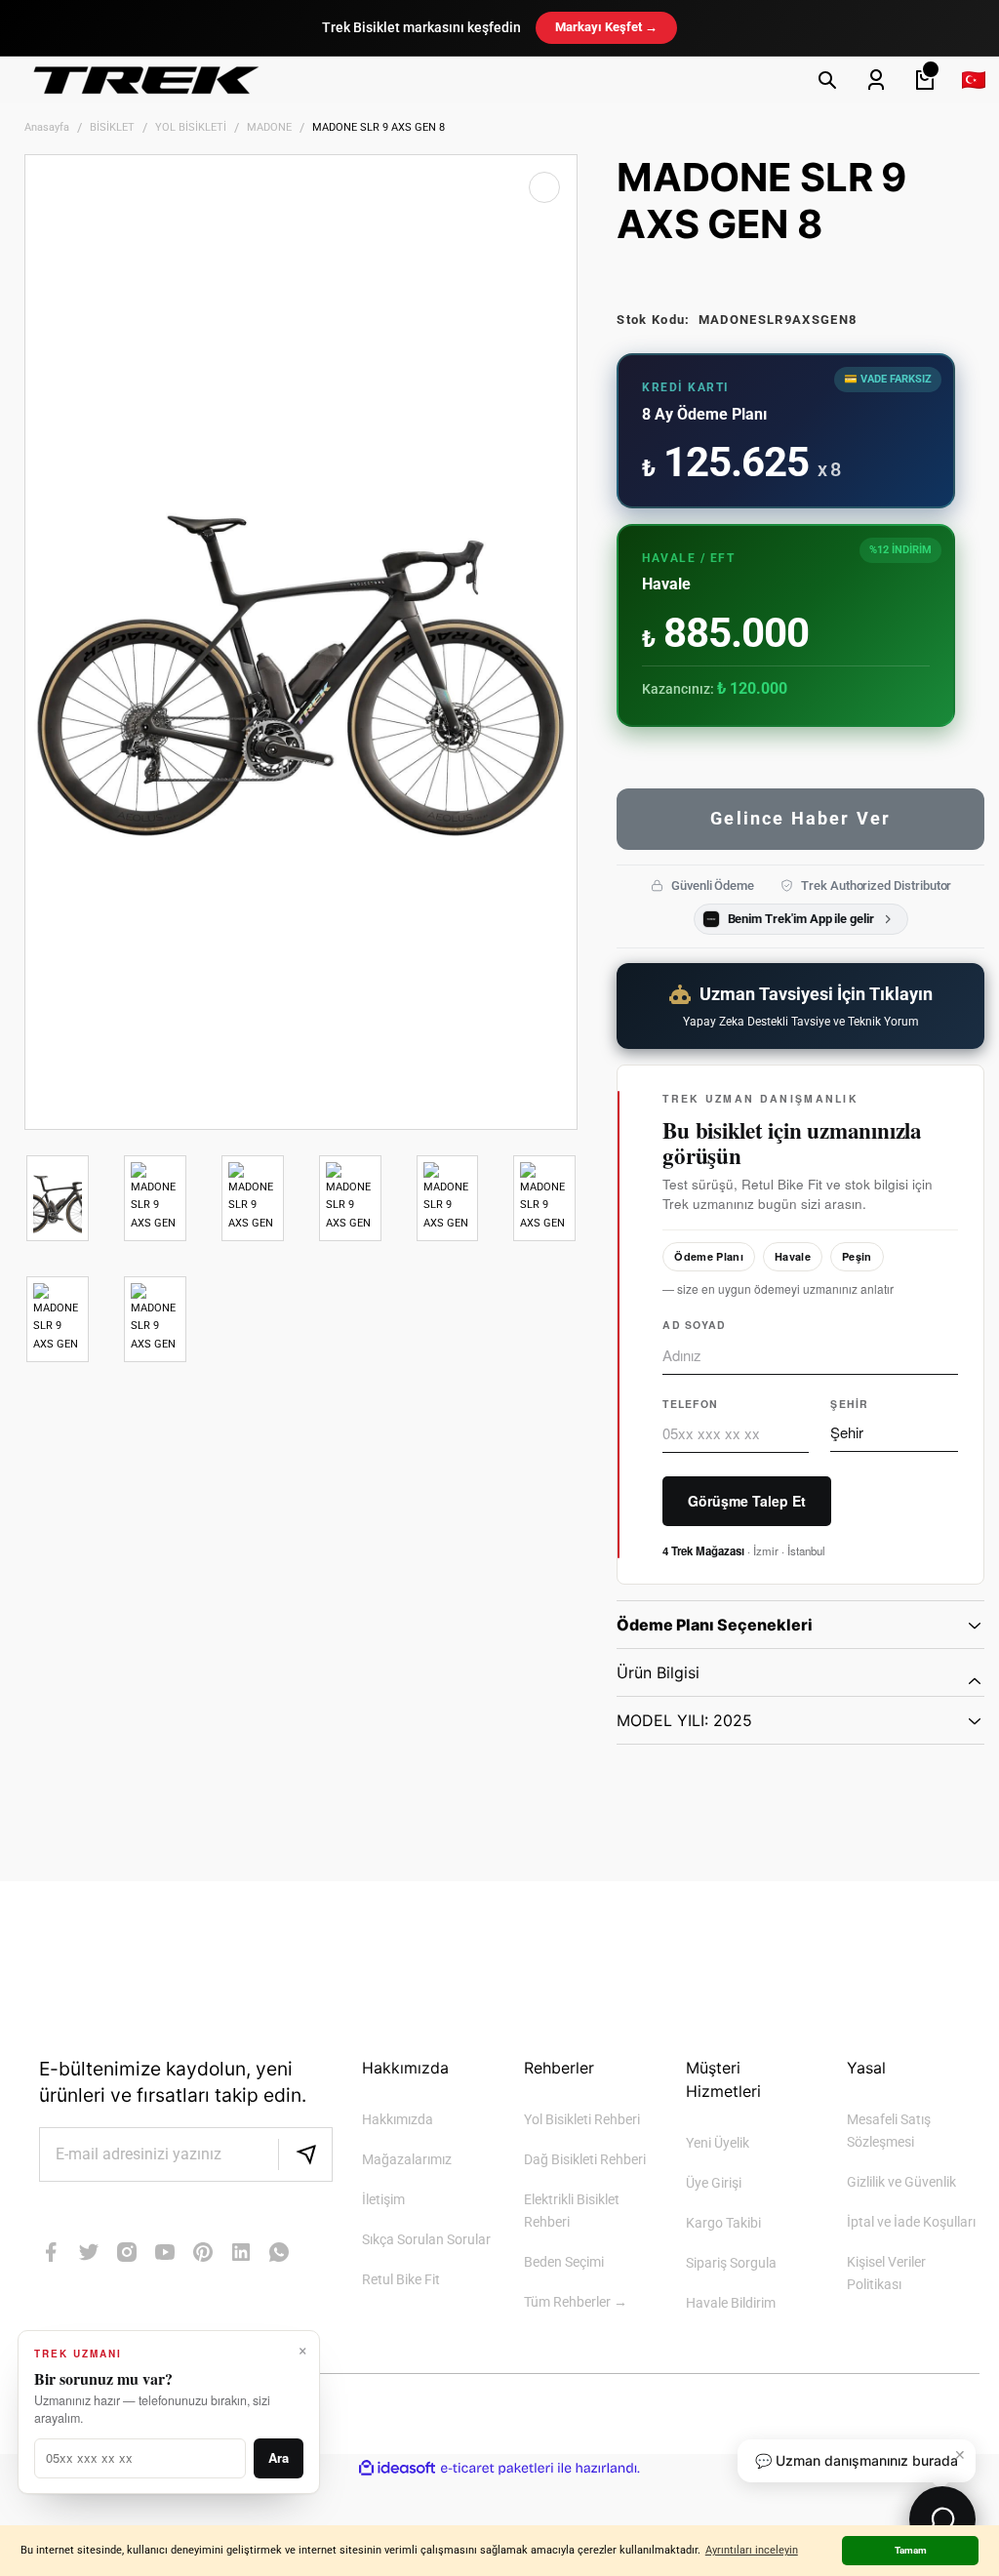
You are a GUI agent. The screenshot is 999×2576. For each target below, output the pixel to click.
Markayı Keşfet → (606, 27)
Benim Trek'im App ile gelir (801, 919)
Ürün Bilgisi (658, 1672)
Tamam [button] (911, 2550)
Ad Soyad (694, 1325)
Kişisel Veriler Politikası (886, 2274)
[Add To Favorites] (544, 187)
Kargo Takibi (723, 2223)
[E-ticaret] (497, 2469)
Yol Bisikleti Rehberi (582, 2120)
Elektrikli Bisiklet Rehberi (572, 2211)
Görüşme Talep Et (747, 1501)
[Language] (974, 80)
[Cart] (925, 80)
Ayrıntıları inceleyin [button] (752, 2550)
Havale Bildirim (731, 2303)
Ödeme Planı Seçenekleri (715, 1625)
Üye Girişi (714, 2183)
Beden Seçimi (564, 2262)
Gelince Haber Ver (800, 818)
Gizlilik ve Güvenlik (901, 2182)
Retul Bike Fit (401, 2280)
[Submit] (305, 2154)
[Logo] (146, 80)
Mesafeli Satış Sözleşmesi (889, 2131)
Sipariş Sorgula (731, 2263)
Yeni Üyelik (718, 2143)
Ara (279, 2457)
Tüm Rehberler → (576, 2302)
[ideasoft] (397, 2468)
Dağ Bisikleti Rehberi (585, 2160)
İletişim (383, 2200)
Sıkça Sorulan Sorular (426, 2240)
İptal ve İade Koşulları (911, 2222)
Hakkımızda (398, 2120)
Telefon (690, 1404)
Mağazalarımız (407, 2160)
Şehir (849, 1404)
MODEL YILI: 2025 (684, 1720)
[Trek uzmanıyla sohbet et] (942, 2519)
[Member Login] (876, 80)
